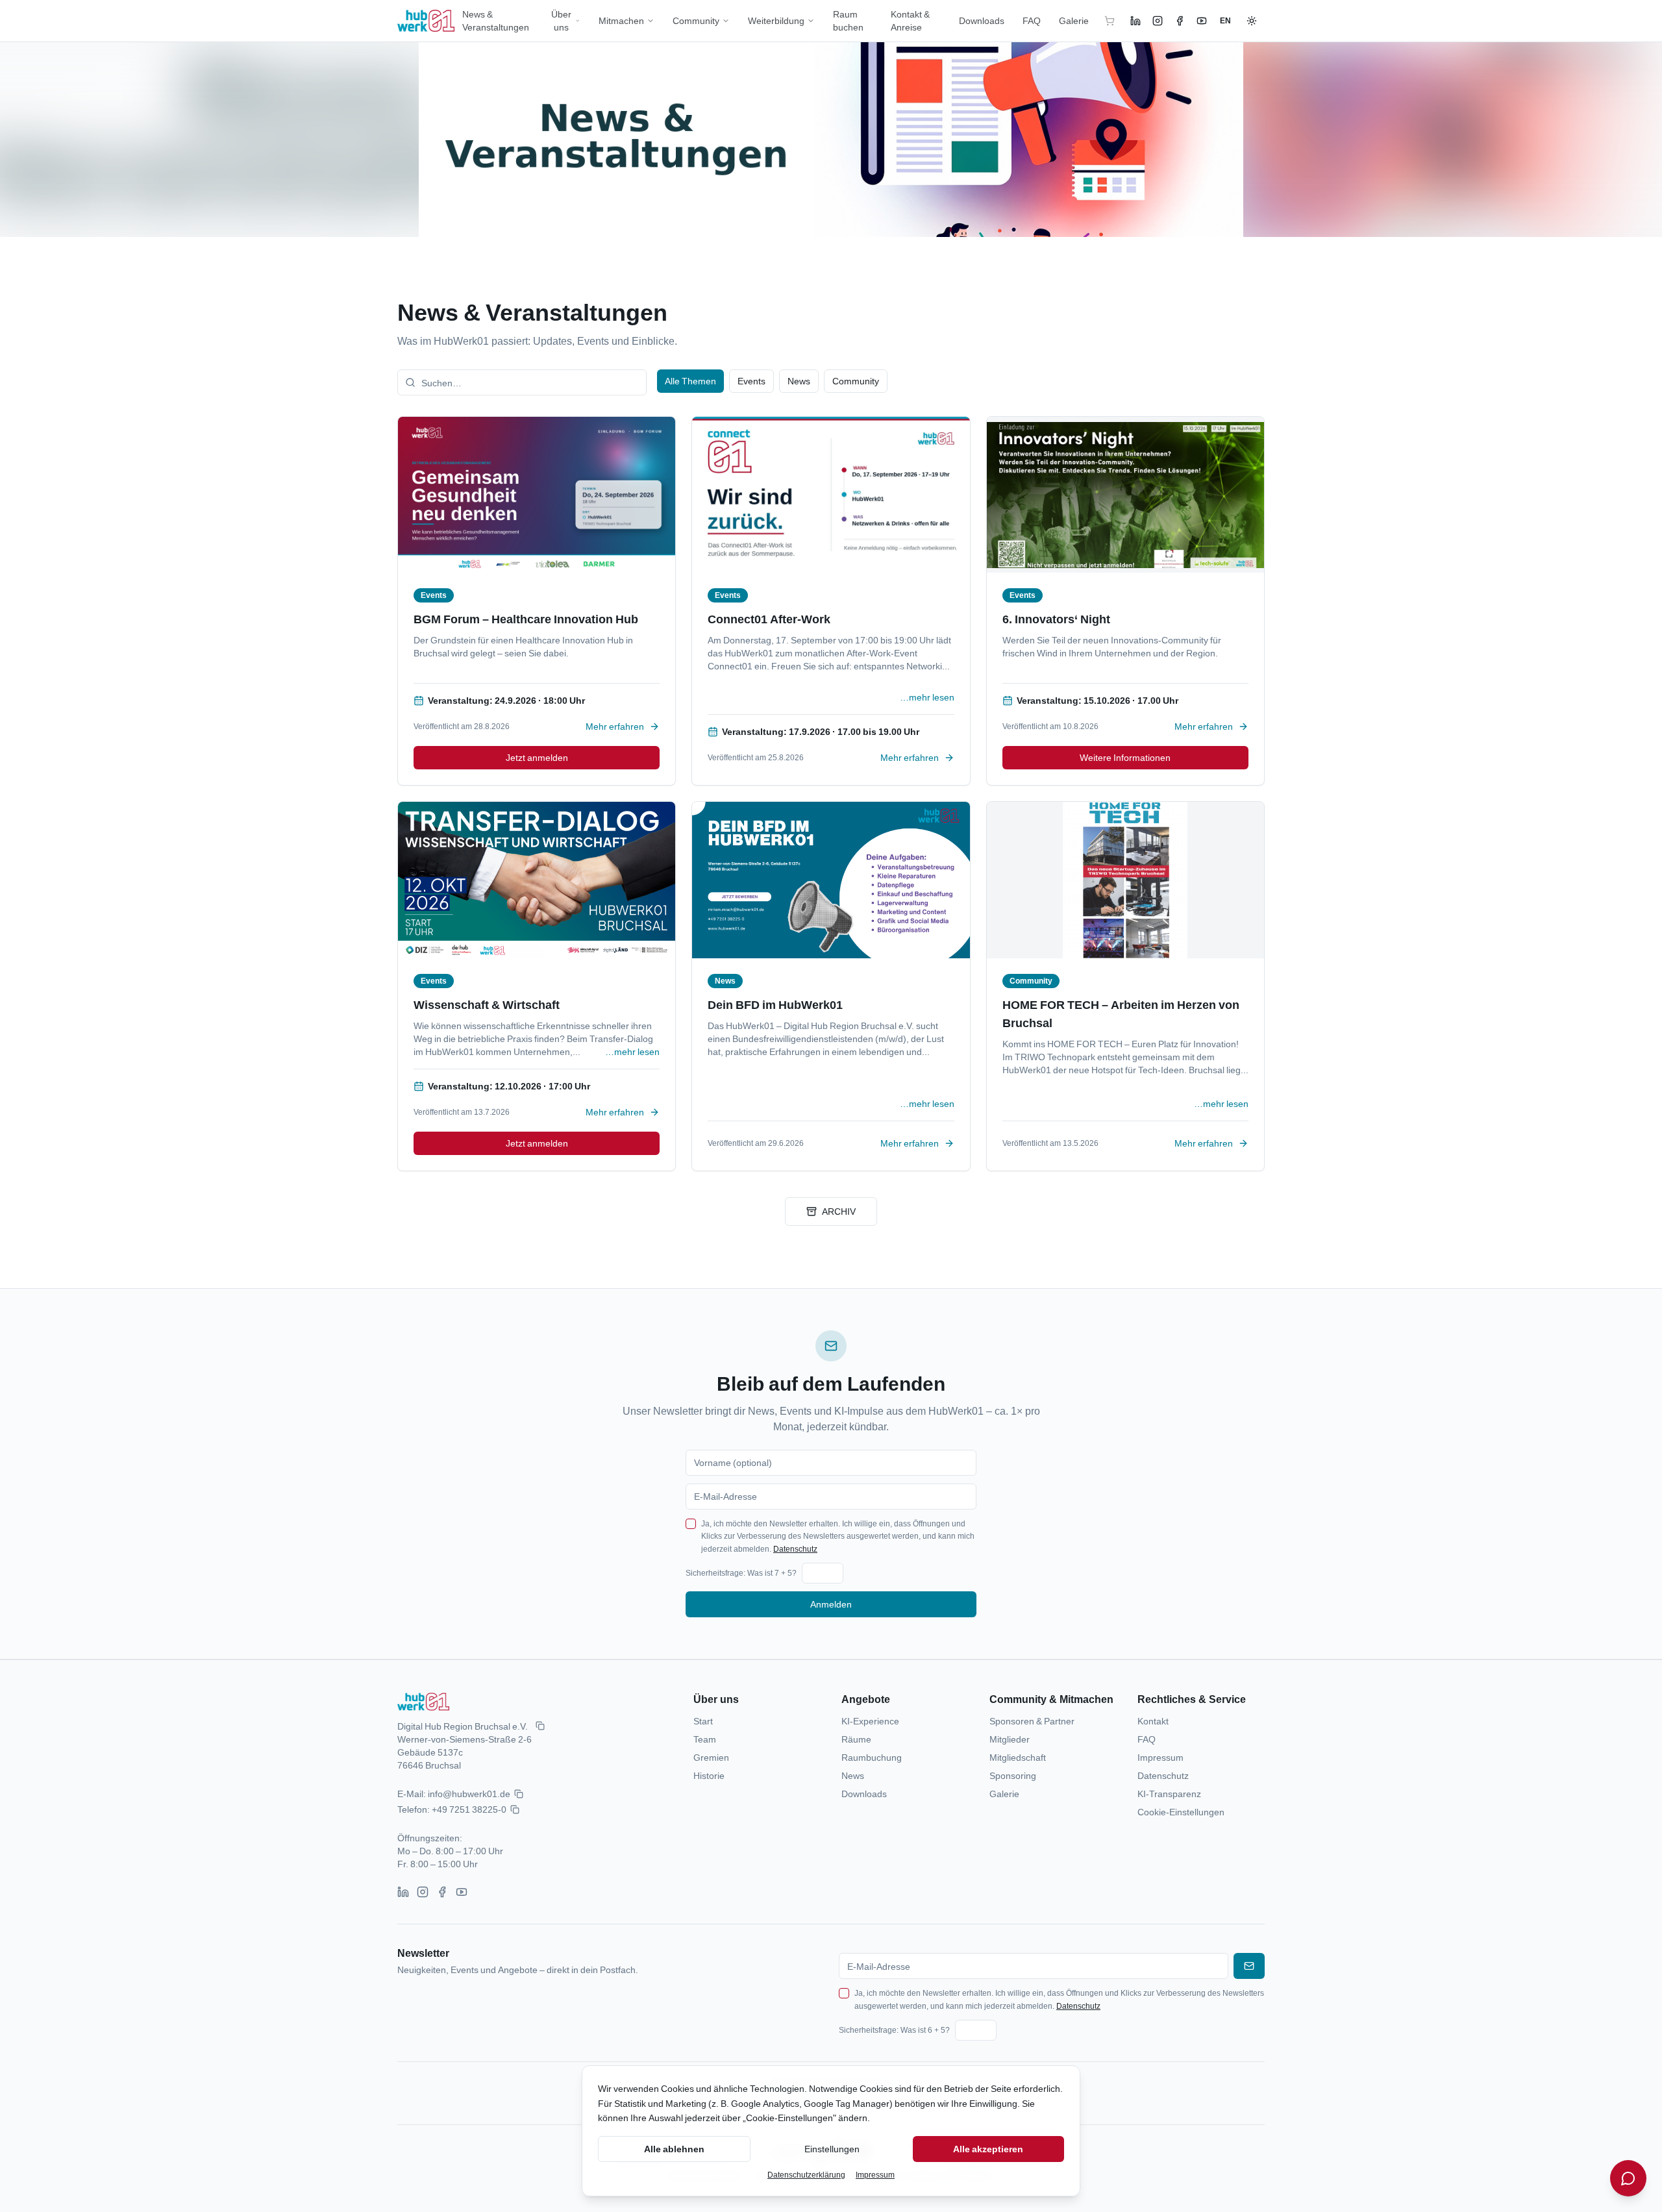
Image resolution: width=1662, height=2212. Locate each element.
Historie (709, 1775)
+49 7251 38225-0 (469, 1809)
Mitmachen (621, 20)
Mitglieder (1010, 1739)
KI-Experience (870, 1721)
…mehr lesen (927, 697)
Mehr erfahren (615, 726)
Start (703, 1721)
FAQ (1032, 20)
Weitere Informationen (1125, 757)
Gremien (711, 1757)
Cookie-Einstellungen (1181, 1812)
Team (705, 1739)
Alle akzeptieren (988, 2149)
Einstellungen (832, 2149)
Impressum (1160, 1757)
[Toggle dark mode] (1252, 21)
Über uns (561, 20)
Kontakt (1153, 1721)
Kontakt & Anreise (910, 20)
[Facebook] (1180, 21)
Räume (856, 1739)
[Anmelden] (1249, 1966)
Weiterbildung (776, 20)
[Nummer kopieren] (515, 1809)
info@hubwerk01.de (469, 1794)
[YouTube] (1202, 21)
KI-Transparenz (1169, 1794)
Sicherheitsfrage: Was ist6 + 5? (894, 2030)
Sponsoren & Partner (1032, 1721)
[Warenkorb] (1110, 21)
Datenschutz (795, 1549)
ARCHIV (839, 1211)
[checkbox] (691, 1524)
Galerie (1074, 20)
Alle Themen (690, 381)
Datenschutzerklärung (806, 2175)
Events (751, 381)
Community (696, 20)
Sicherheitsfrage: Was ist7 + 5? (741, 1573)
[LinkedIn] (1135, 21)
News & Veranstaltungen (496, 20)
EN (1225, 20)
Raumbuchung (872, 1757)
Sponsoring (1013, 1775)
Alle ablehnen (674, 2149)
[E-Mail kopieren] (519, 1794)
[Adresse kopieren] (540, 1726)
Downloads (982, 20)
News (799, 381)
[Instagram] (1158, 21)
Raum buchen (848, 20)
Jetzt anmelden (537, 757)
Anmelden (831, 1604)
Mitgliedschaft (1018, 1757)
